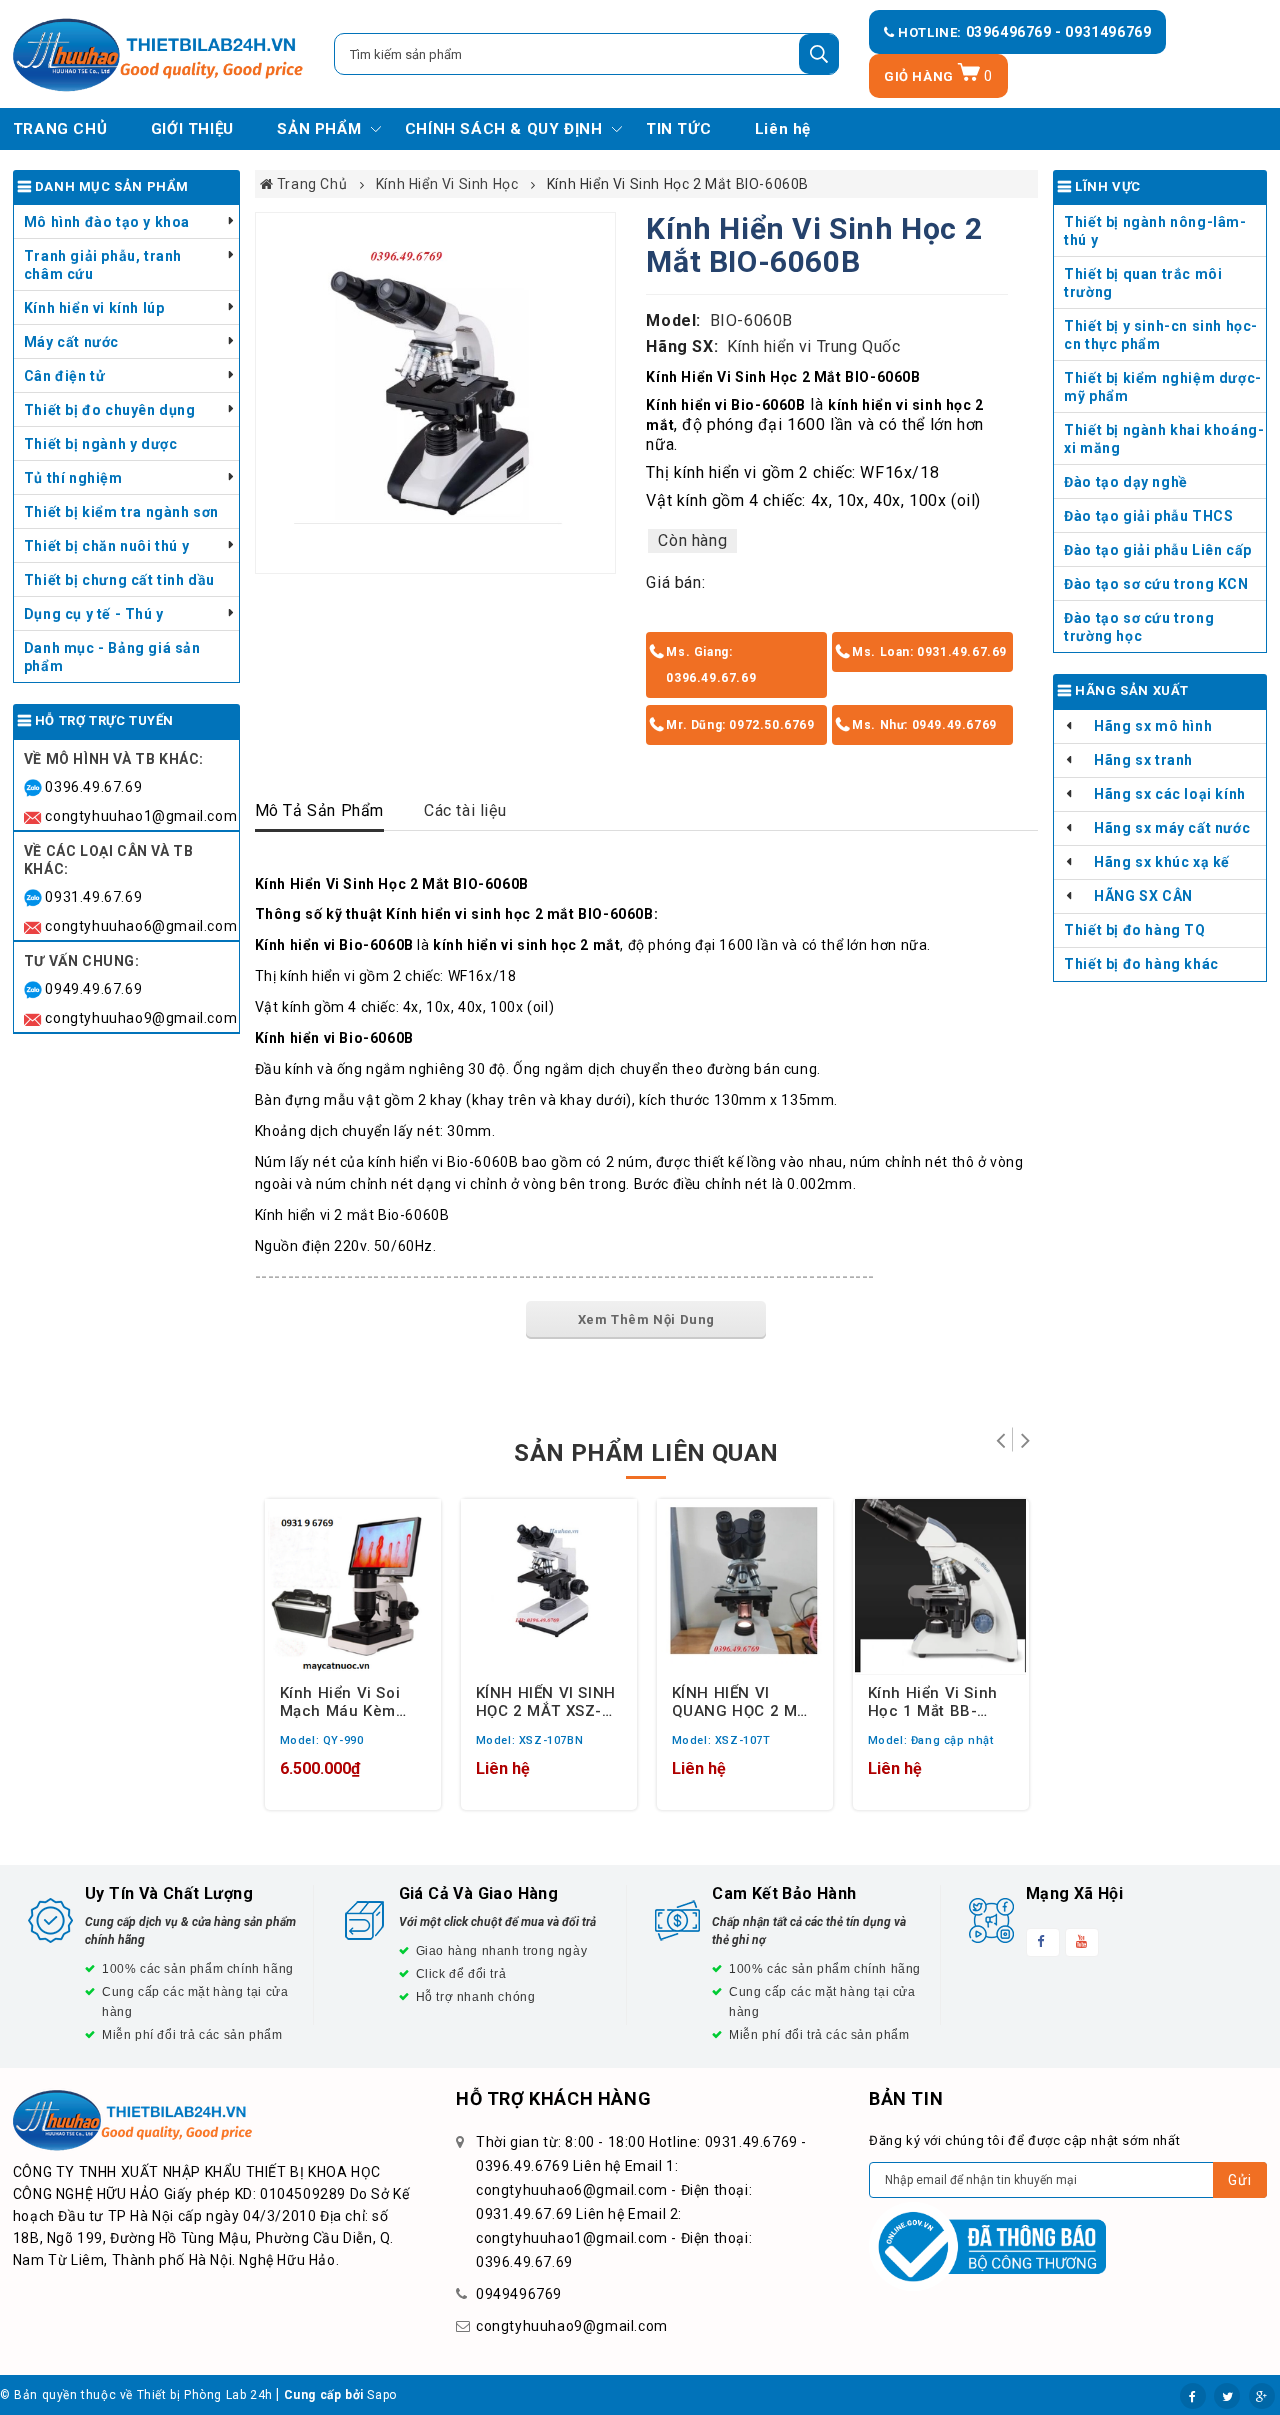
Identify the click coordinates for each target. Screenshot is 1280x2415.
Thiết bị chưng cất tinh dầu (119, 580)
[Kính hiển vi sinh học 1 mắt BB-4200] (941, 1587)
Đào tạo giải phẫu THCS (1148, 516)
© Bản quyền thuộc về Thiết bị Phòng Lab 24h (136, 2395)
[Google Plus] (1262, 2396)
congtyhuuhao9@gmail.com (141, 1018)
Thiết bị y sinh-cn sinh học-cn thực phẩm (1161, 335)
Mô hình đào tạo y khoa (107, 222)
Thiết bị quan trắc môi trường (1143, 283)
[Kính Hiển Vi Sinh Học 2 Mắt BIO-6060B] (436, 393)
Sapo (381, 2395)
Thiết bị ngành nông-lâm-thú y (1155, 231)
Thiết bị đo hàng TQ (1134, 930)
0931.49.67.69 (93, 897)
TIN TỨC (678, 129)
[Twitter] (1227, 2396)
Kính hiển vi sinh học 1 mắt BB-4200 (933, 1701)
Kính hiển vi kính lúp (94, 308)
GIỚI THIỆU (192, 129)
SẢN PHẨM (319, 129)
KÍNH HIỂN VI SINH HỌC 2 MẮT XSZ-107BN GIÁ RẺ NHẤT (546, 1701)
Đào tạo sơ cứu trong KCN (1156, 584)
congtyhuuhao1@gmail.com (141, 816)
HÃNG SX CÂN (1143, 896)
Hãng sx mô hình (1153, 726)
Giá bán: (675, 582)
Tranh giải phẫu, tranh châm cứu (103, 265)
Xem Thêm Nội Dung (646, 1319)
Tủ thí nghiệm (73, 478)
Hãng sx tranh (1143, 760)
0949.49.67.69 (93, 989)
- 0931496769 (1103, 32)
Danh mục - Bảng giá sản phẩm (112, 657)
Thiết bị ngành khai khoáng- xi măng (1164, 439)
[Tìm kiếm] (819, 54)
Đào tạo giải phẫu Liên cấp (1158, 550)
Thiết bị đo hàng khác (1141, 964)
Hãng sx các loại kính (1170, 794)
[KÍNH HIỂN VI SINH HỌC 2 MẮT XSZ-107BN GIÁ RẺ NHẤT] (549, 1587)
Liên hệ (783, 129)
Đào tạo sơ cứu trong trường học (1139, 627)
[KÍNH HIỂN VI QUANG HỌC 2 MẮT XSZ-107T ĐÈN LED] (745, 1587)
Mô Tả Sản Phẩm (319, 810)
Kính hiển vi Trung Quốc (814, 346)
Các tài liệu (465, 810)
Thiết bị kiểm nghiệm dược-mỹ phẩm (1163, 387)
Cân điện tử (65, 376)
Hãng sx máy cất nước (1172, 828)
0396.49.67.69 (93, 787)
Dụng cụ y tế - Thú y (94, 614)
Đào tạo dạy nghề (1126, 482)
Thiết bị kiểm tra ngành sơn (121, 512)
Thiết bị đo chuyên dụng (110, 410)
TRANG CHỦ (60, 129)
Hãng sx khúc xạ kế (1162, 862)
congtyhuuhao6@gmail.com (141, 926)
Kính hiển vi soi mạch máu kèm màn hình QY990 (343, 1701)
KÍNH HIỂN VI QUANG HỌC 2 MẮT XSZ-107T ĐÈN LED (745, 1701)
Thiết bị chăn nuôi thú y (106, 546)
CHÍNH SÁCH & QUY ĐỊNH (504, 129)
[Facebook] (1193, 2396)
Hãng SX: (682, 346)
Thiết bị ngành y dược (101, 444)
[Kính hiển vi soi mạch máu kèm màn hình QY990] (353, 1587)
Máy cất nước (71, 342)
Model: (673, 320)
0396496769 (1011, 32)
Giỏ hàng (938, 76)
